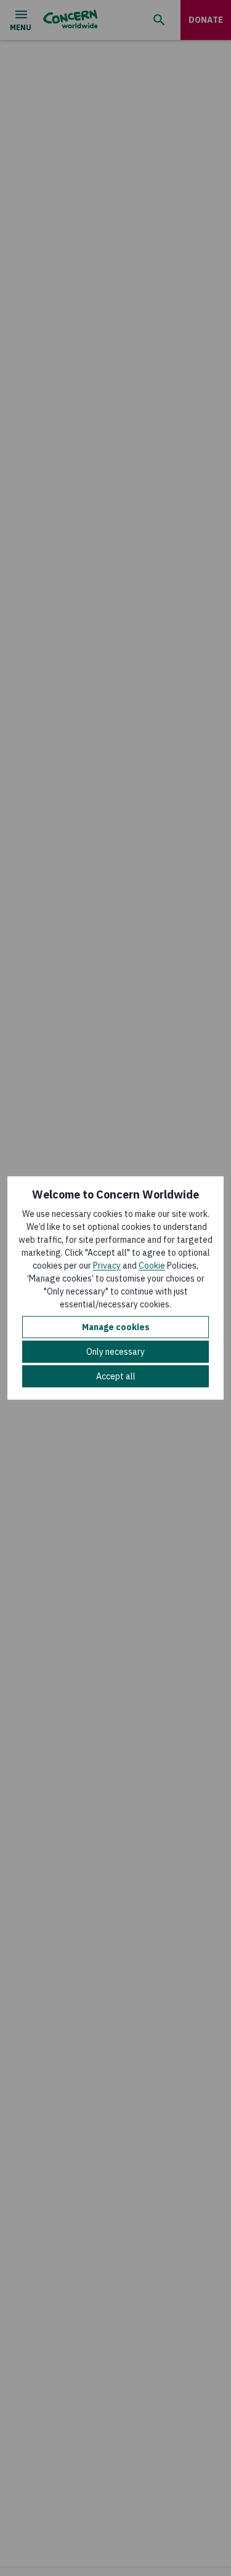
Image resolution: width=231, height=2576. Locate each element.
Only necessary (115, 1352)
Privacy (107, 1266)
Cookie (152, 1266)
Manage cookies (116, 1327)
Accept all (116, 1376)
